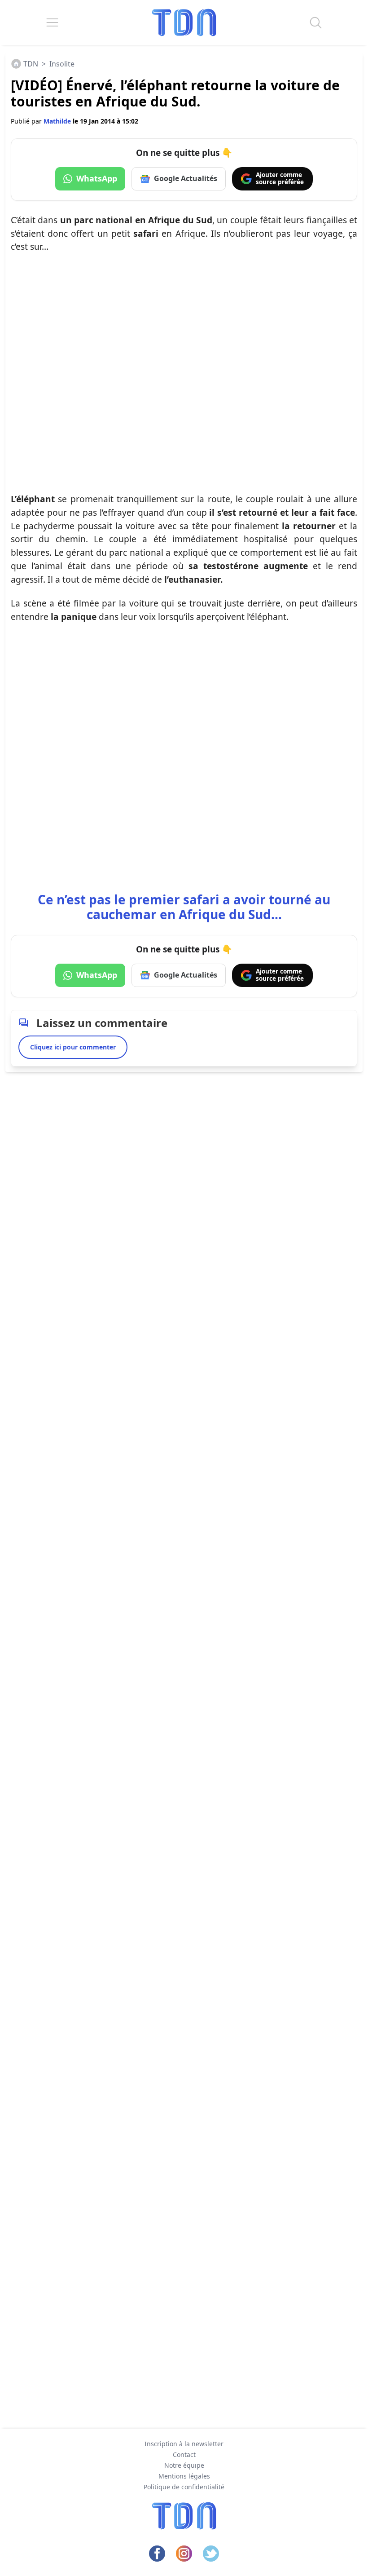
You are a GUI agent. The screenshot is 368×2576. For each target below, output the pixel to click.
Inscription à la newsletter (184, 2444)
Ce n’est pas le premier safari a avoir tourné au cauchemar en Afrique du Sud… (184, 907)
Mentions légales (184, 2476)
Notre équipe (184, 2465)
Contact (184, 2454)
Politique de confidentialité (184, 2487)
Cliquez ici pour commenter (73, 1047)
